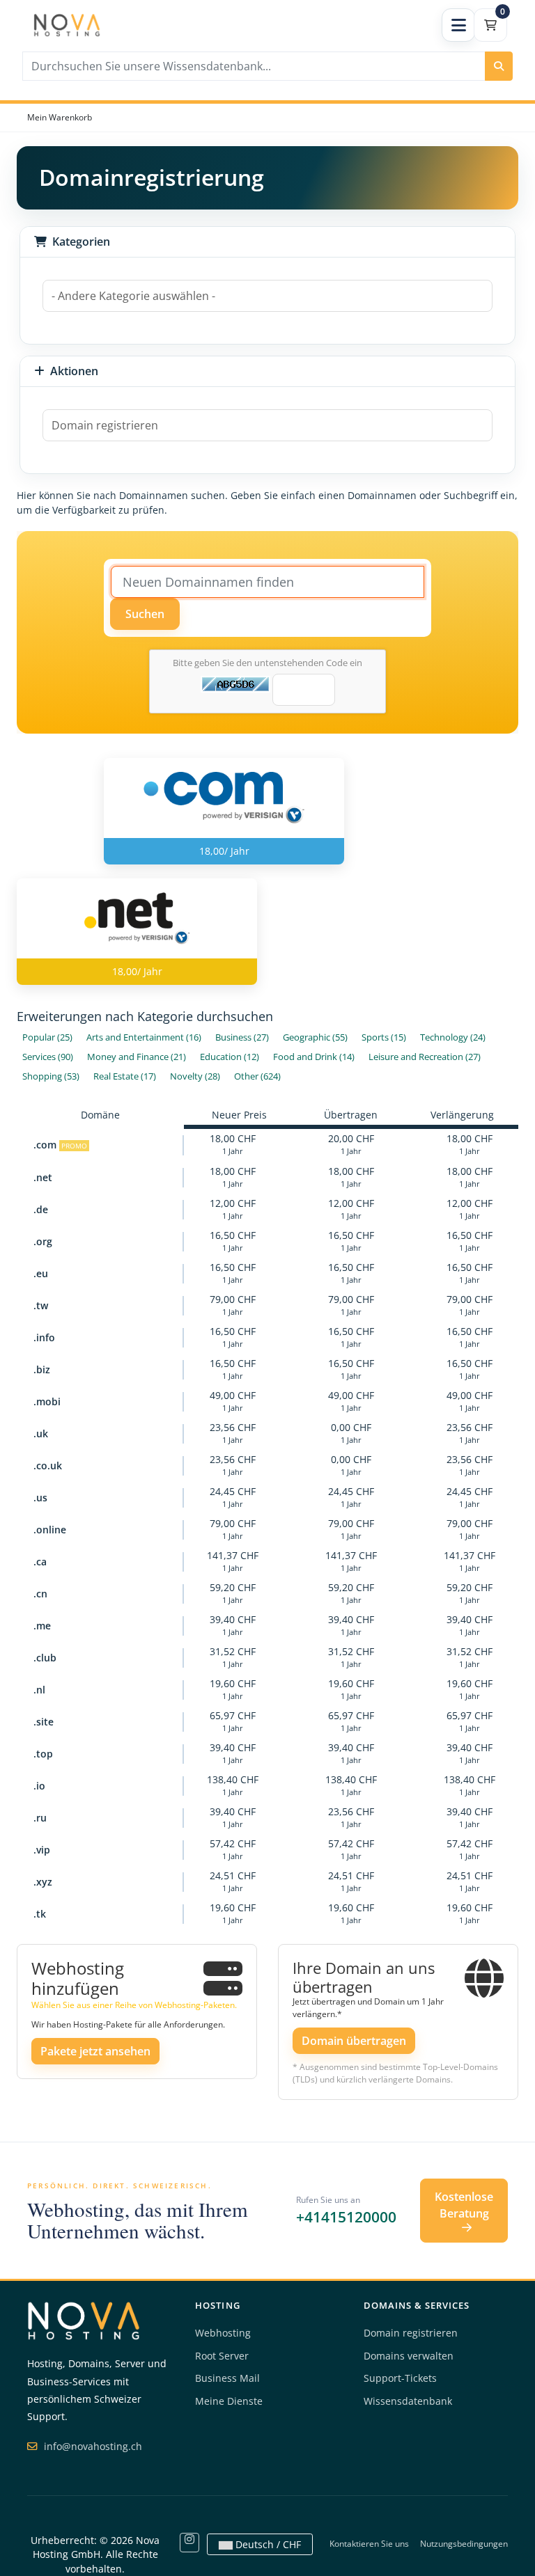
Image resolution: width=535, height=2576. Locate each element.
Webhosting (223, 2333)
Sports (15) (384, 1037)
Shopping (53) (51, 1076)
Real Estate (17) (125, 1076)
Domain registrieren (411, 2333)
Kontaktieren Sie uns (369, 2544)
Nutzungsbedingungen (464, 2544)
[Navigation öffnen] (458, 25)
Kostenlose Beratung (464, 2205)
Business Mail (227, 2378)
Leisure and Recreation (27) (425, 1057)
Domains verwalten (409, 2356)
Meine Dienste (229, 2401)
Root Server (222, 2356)
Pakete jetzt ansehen (95, 2051)
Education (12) (230, 1057)
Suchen (145, 614)
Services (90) (48, 1057)
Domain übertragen (354, 2041)
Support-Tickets (400, 2378)
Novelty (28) (195, 1076)
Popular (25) (47, 1037)
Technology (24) (453, 1037)
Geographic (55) (315, 1037)
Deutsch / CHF (267, 2544)
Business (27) (242, 1037)
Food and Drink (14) (314, 1057)
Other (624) (257, 1076)
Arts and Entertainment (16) (144, 1037)
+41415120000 (346, 2217)
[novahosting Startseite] (84, 2320)
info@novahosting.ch (92, 2446)
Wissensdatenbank (408, 2401)
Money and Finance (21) (137, 1057)
